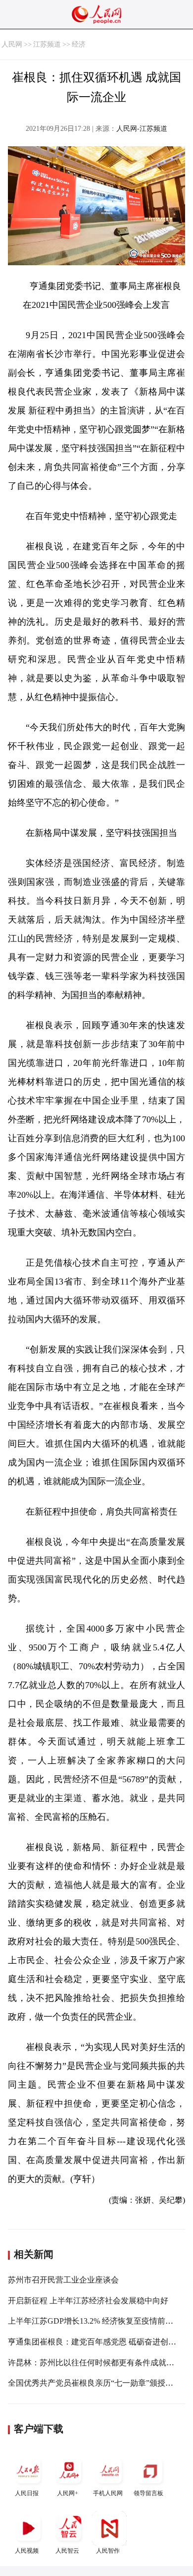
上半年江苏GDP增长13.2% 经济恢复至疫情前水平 (95, 2321)
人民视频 (27, 2551)
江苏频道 (47, 44)
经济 (79, 44)
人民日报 (27, 2493)
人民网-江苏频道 (142, 129)
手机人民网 (108, 2493)
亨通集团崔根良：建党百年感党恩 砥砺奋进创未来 (96, 2342)
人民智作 (108, 2551)
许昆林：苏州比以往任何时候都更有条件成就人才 (95, 2363)
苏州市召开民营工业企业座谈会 (63, 2280)
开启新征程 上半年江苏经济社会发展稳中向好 (88, 2301)
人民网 (12, 44)
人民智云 (67, 2551)
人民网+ (68, 2493)
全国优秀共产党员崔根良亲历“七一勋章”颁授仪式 (95, 2383)
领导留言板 (148, 2493)
